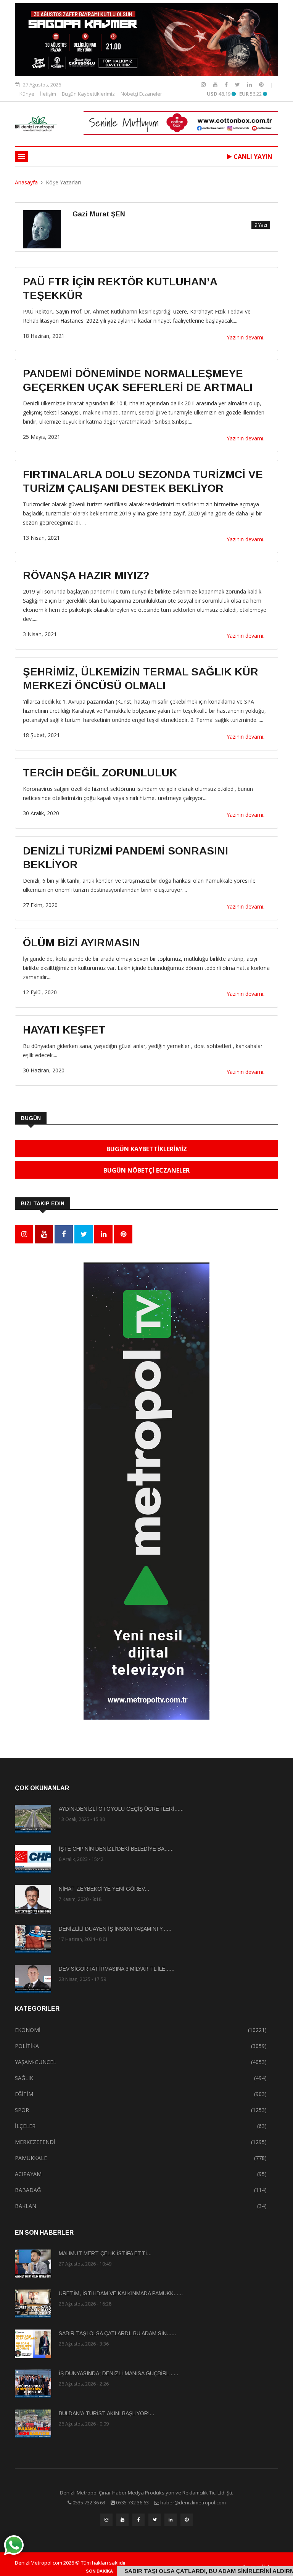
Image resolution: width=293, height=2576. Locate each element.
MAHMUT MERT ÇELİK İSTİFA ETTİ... (105, 2253)
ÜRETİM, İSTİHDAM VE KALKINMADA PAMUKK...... (121, 2293)
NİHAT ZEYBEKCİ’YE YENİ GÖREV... (104, 1889)
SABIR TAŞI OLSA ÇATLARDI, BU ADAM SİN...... (117, 2333)
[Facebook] (227, 84)
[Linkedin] (250, 84)
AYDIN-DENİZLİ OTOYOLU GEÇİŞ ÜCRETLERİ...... (121, 1809)
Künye (27, 94)
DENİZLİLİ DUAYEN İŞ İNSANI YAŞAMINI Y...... (115, 1929)
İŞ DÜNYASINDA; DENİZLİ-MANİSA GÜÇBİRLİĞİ (190, 2571)
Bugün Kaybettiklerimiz (88, 94)
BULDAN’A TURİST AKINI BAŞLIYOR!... (106, 2413)
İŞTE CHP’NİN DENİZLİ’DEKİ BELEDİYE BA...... (116, 1849)
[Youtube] (216, 84)
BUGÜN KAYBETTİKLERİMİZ (147, 1149)
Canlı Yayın (252, 157)
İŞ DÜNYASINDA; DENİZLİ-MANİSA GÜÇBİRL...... (118, 2373)
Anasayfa (26, 182)
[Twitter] (238, 84)
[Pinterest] (261, 84)
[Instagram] (204, 84)
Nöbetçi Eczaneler (141, 94)
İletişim (48, 94)
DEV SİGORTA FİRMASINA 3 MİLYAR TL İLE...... (117, 1969)
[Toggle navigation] (22, 157)
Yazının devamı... (247, 337)
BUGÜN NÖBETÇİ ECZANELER (146, 1170)
